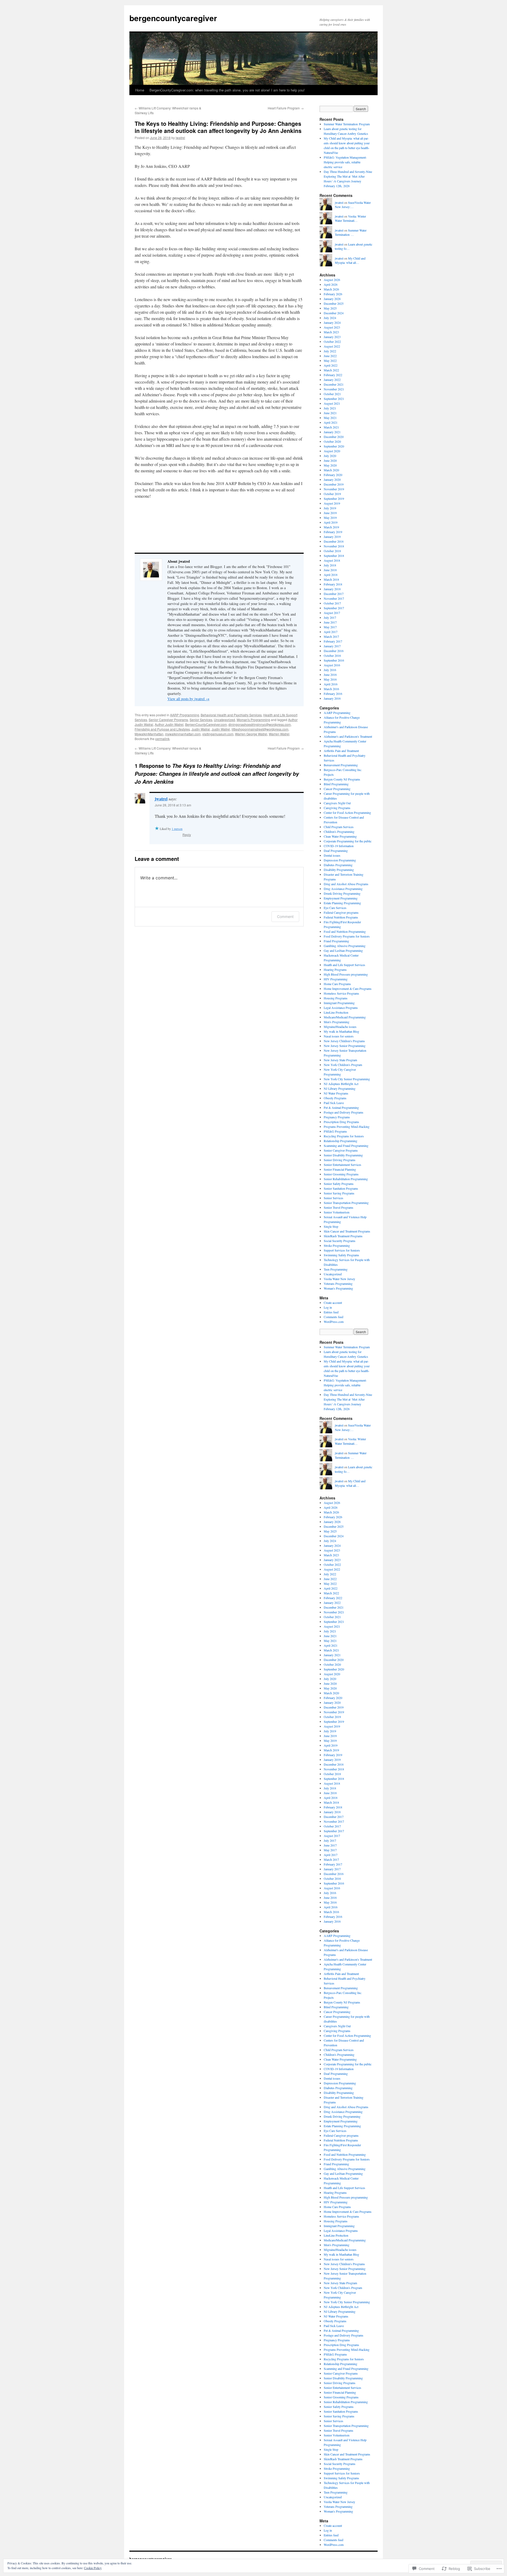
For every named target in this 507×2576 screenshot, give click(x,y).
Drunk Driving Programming (342, 893)
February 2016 (333, 694)
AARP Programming (185, 715)
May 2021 (330, 418)
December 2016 (334, 651)
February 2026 (333, 294)
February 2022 (333, 375)
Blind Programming (336, 784)
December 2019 (334, 484)
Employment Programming (341, 898)
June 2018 (330, 570)
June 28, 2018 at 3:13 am (173, 805)
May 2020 (330, 465)
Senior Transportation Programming (346, 1203)
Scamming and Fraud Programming (346, 1146)
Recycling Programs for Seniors (344, 1136)
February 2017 (333, 641)
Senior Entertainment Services (342, 1165)
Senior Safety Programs (339, 1184)
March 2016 (331, 689)
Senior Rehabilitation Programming (346, 1179)
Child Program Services (339, 827)
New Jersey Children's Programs (344, 1041)
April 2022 (331, 365)
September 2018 (334, 556)
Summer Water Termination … (351, 232)
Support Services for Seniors (342, 1250)
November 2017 (334, 598)
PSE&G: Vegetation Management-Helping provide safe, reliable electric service (345, 162)
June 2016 (330, 675)
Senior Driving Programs (340, 1160)
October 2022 (332, 341)
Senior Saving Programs (339, 1193)
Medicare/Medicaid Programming (345, 1017)
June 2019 (330, 513)
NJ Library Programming (340, 1088)
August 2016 (332, 665)
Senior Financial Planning (340, 1169)
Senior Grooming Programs (341, 1174)
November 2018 (334, 546)
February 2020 (333, 475)
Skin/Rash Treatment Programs (343, 1236)
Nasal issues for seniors (339, 1036)
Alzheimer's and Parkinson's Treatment (348, 736)
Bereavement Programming (341, 765)
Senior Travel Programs (339, 1207)
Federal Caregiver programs (341, 912)
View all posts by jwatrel (188, 699)
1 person (177, 829)
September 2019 (334, 498)
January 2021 (332, 432)
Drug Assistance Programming (343, 889)
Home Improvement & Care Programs (348, 989)
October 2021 (332, 394)
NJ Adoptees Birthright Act (341, 1084)
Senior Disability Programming (343, 1155)
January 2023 (332, 337)
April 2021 (331, 422)
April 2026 (331, 284)
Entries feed (331, 1312)
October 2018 (332, 551)
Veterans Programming (338, 1284)
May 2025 (330, 308)
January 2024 (332, 322)
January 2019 (332, 537)
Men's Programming (337, 1022)
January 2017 (332, 646)
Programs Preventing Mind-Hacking (347, 1127)
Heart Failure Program (286, 108)
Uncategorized (224, 720)
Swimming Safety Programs (341, 1255)
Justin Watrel (221, 729)
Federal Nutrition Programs (341, 917)
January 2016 (332, 698)
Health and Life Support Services (344, 965)
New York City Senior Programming (347, 1079)
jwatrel (180, 138)
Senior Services (201, 720)
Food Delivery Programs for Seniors (347, 936)
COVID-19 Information (339, 846)
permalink (162, 739)
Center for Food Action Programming (347, 812)
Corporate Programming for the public (348, 841)
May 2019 (330, 518)
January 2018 (332, 589)
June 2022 (330, 356)
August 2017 (332, 613)
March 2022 (331, 370)
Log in (328, 1307)
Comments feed (334, 1317)
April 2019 (331, 522)
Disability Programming (339, 870)
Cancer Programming (337, 789)
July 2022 (330, 351)
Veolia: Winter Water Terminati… (350, 218)
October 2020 (332, 441)
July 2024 (330, 318)
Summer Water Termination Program (347, 124)
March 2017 (331, 636)
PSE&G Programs (335, 1131)
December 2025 (334, 303)
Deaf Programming (336, 851)
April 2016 (331, 684)
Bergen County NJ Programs (342, 779)
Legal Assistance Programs (341, 1008)
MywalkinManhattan (149, 734)
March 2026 (331, 289)
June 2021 (330, 413)
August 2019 (332, 503)
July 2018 (330, 565)
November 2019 (334, 489)
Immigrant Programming (339, 1003)
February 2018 (333, 584)
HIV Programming (336, 979)
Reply (187, 835)
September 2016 (334, 660)
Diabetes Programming (338, 865)
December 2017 (334, 594)
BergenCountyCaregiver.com (206, 724)
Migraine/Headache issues (340, 1027)
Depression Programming (340, 860)
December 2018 (334, 541)
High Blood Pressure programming (346, 974)
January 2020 (332, 479)
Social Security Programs (340, 1241)
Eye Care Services (335, 908)
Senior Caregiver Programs (168, 720)
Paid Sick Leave (334, 1103)
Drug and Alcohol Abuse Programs (346, 884)
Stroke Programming (337, 1245)
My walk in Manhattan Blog (341, 1031)
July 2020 (330, 456)
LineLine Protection (336, 1012)
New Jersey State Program (340, 1060)
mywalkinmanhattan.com (183, 734)
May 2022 (330, 361)
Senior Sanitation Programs (341, 1188)
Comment (285, 917)
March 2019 (331, 527)
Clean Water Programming (340, 836)
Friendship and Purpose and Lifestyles (162, 729)
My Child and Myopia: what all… (350, 260)
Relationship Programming (341, 1141)
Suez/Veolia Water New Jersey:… (353, 205)
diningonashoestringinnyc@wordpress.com (260, 724)
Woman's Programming (253, 720)
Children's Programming (339, 832)
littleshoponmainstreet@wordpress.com (260, 729)
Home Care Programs (337, 984)
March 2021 (331, 427)
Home (140, 90)
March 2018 (331, 579)
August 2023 (332, 327)
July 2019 (330, 508)
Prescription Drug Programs (341, 1122)
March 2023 (331, 332)
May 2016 (330, 679)
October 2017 (332, 603)
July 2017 (330, 617)
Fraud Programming (336, 941)
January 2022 (332, 380)
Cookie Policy (93, 2568)
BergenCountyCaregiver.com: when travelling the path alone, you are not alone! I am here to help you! (227, 90)
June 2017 (330, 622)
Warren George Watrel (251, 734)
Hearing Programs (335, 970)
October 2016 (332, 655)
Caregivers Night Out (337, 803)
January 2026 (332, 299)
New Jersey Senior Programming (345, 1046)
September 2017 (334, 608)
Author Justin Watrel (169, 724)
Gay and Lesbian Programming (343, 950)
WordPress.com (334, 1322)
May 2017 (330, 627)
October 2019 (332, 494)
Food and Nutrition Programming (345, 931)
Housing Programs (336, 998)
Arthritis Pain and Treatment (341, 751)
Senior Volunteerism (337, 1212)
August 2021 (332, 403)
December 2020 (334, 437)
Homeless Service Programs (341, 993)
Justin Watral (201, 729)
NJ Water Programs (336, 1093)
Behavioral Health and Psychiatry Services (231, 715)
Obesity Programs (335, 1098)
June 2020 (330, 460)
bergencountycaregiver (173, 18)
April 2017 (331, 632)
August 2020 (332, 451)
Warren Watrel (279, 734)
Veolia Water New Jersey (339, 1279)
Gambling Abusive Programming (345, 946)
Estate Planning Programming (342, 903)
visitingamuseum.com (218, 734)
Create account (333, 1303)
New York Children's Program (343, 1065)
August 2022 (332, 346)
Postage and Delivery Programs (344, 1112)
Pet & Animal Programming (341, 1107)
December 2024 (334, 313)
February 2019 (333, 532)
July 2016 (330, 670)
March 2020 (331, 470)
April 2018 (331, 575)
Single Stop (331, 1226)
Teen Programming (336, 1269)
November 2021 (334, 389)
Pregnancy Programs (337, 1117)
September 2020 (334, 446)
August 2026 (332, 280)
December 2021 (334, 384)
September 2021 (334, 399)
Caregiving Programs (337, 808)
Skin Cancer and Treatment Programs (347, 1231)
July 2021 (330, 408)
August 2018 (332, 560)
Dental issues (332, 855)
